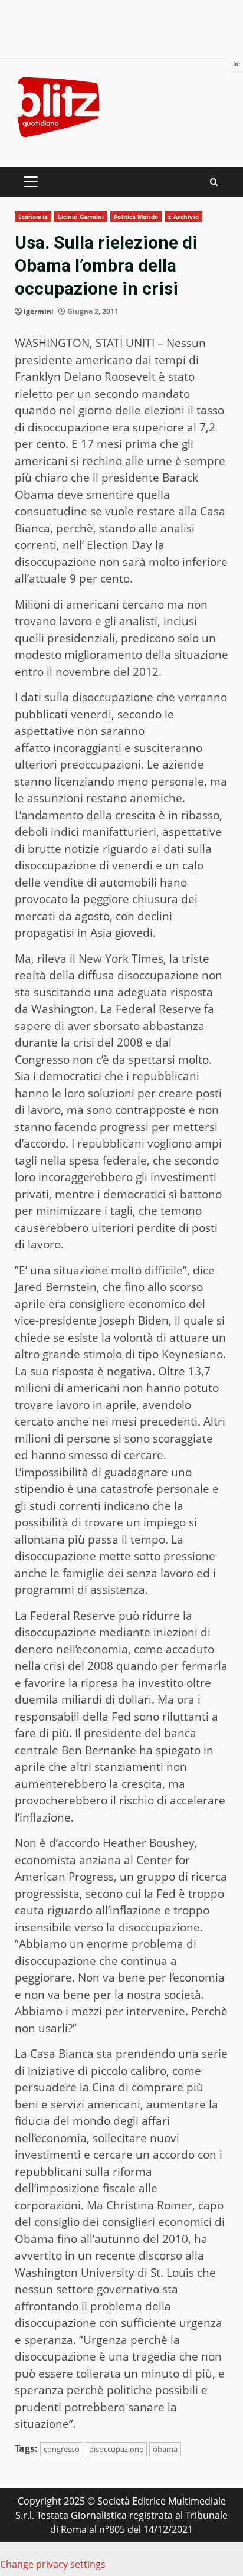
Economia (33, 217)
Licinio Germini (81, 217)
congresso (62, 2449)
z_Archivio (183, 217)
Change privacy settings (53, 2564)
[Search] (214, 182)
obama (165, 2449)
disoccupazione (116, 2449)
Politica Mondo (136, 217)
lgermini (39, 311)
